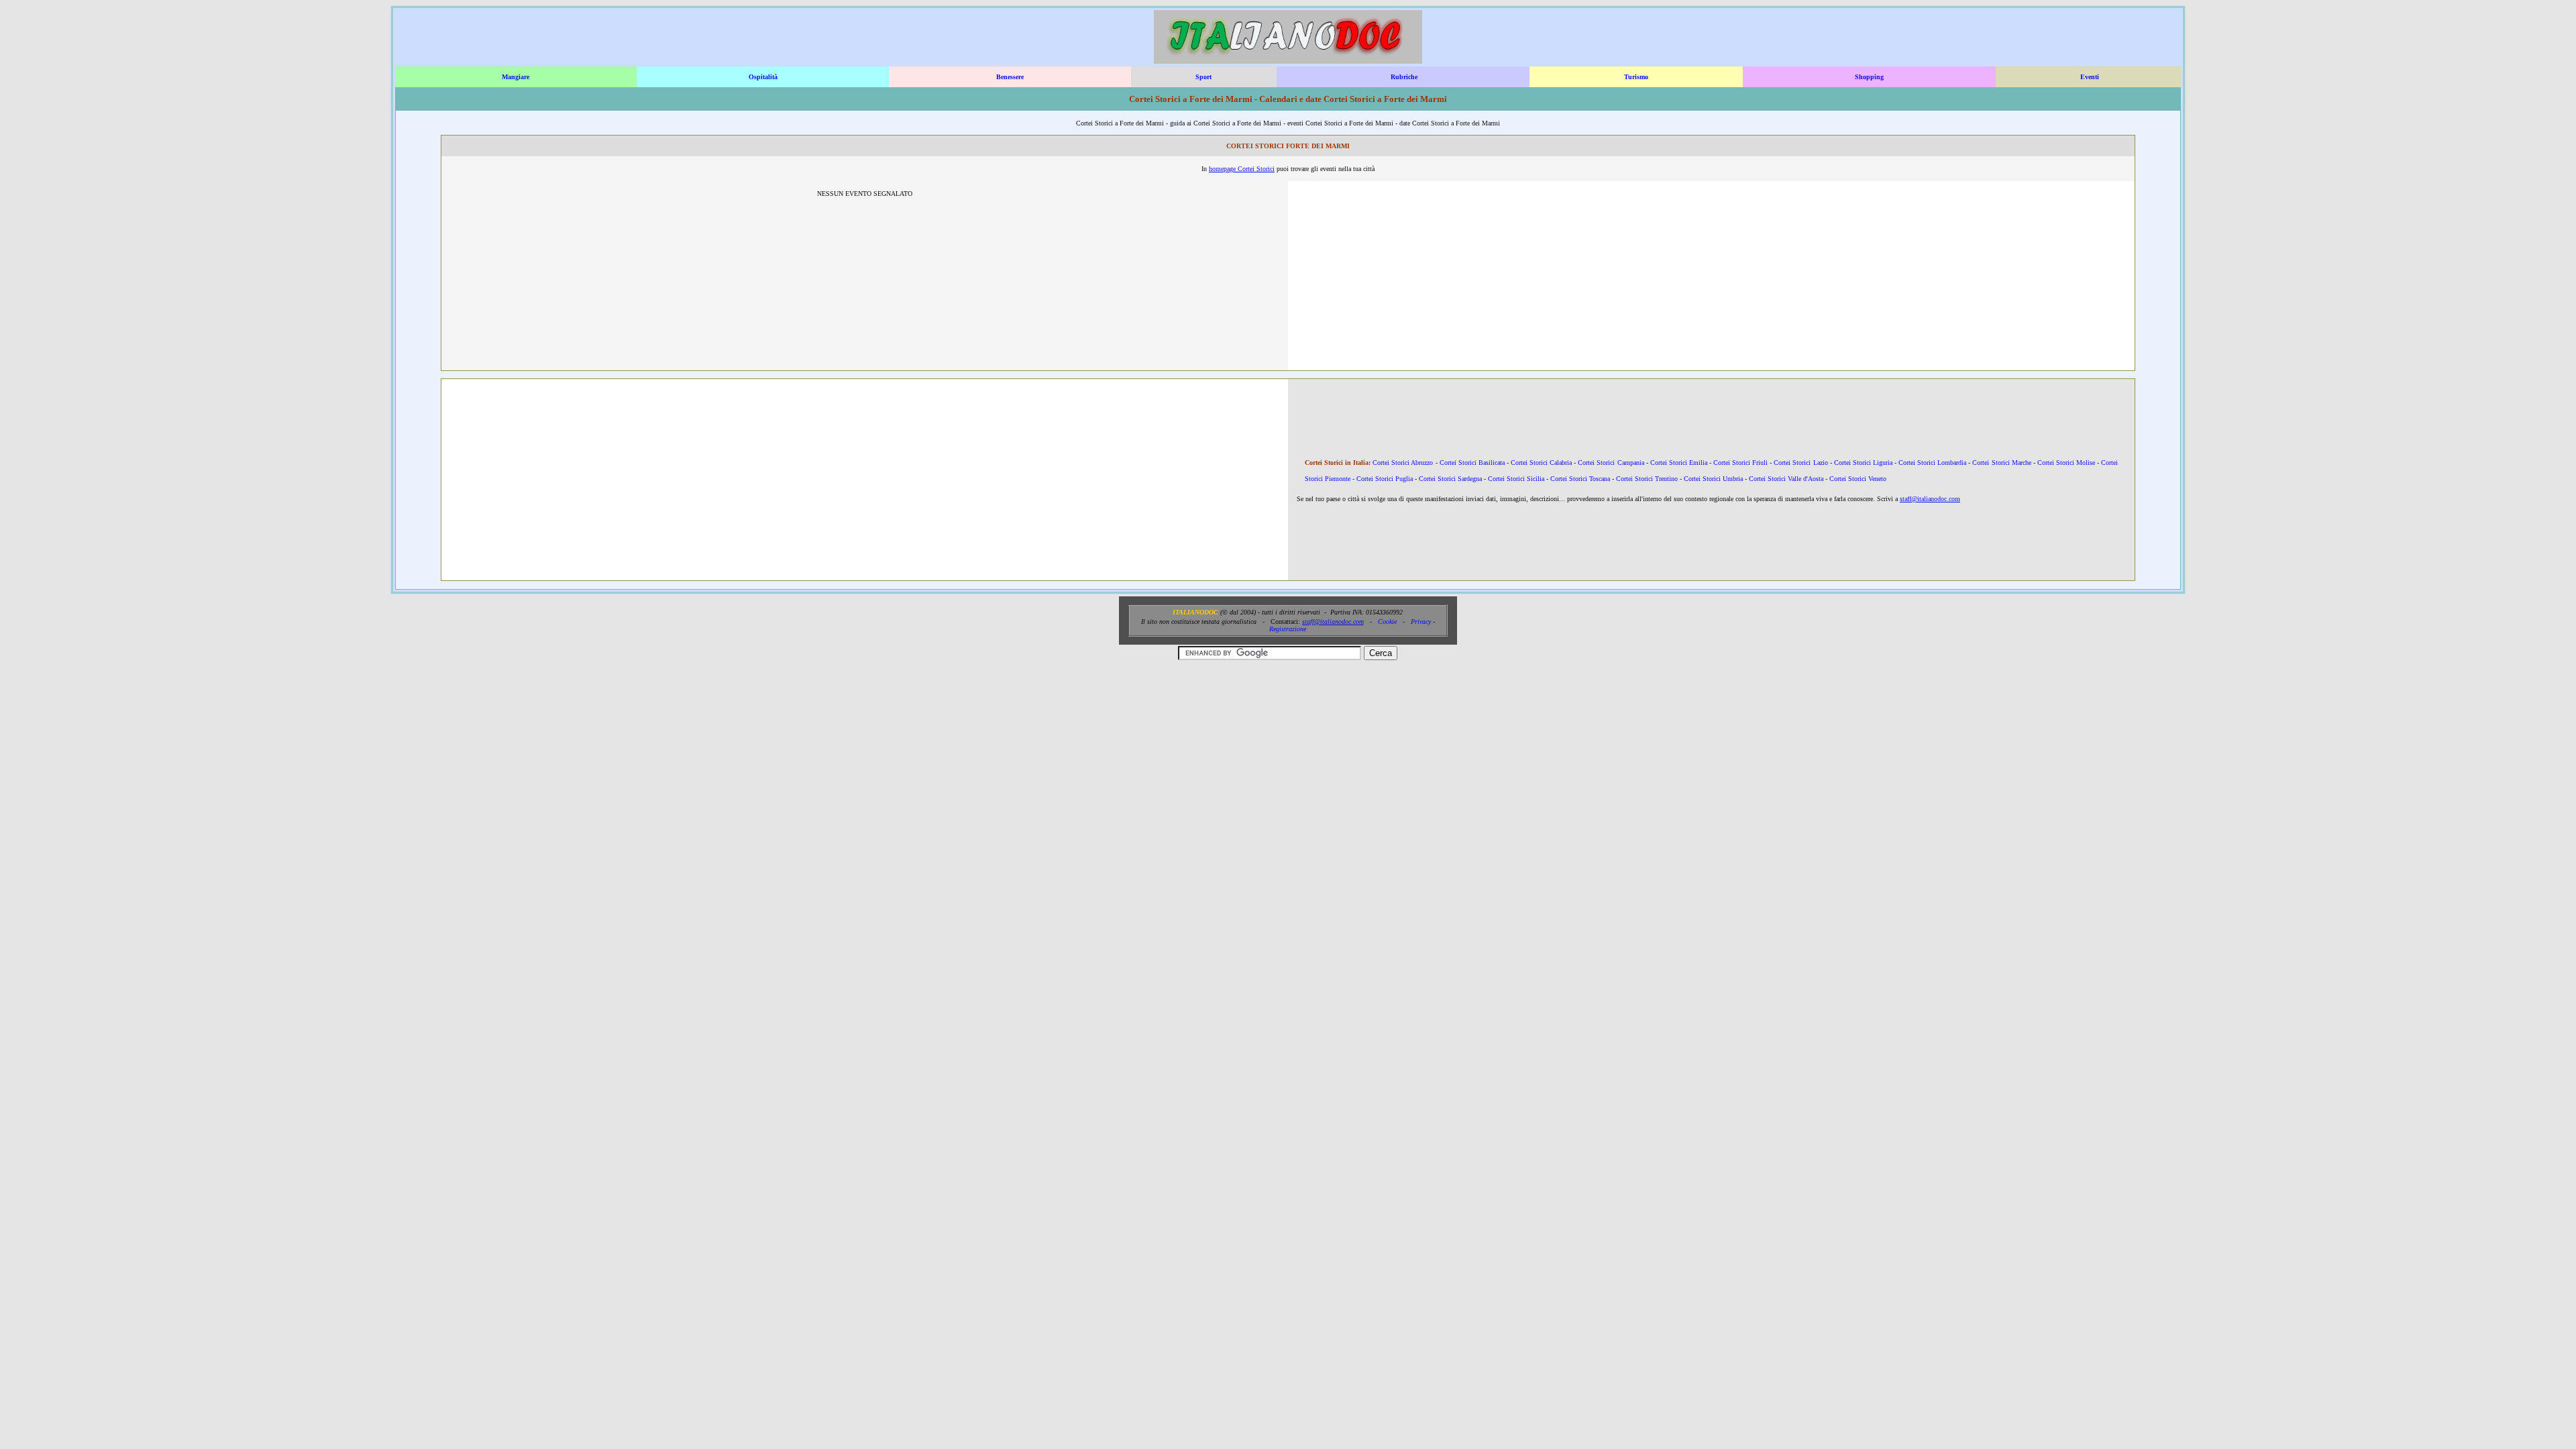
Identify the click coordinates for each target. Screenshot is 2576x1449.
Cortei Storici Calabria (1541, 463)
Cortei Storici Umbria (1713, 479)
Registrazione (1288, 629)
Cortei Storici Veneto (1858, 479)
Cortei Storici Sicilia (1516, 479)
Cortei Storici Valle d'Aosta (1786, 479)
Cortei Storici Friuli (1740, 463)
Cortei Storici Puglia (1385, 479)
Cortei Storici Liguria (1863, 463)
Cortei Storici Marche (2001, 463)
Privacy (1421, 622)
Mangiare (516, 77)
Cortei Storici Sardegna (1450, 479)
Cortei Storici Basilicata (1472, 463)
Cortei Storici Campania (1611, 463)
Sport (1203, 77)
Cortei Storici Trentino (1647, 479)
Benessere (1010, 77)
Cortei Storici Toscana (1580, 479)
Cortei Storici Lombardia (1932, 463)
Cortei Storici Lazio (1801, 463)
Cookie (1387, 622)
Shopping (1869, 77)
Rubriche (1404, 77)
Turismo (1636, 77)
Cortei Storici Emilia (1679, 463)
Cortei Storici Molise (2066, 463)
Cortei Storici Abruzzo (1403, 463)
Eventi (2090, 77)
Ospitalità (763, 77)
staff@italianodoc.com (1930, 499)
